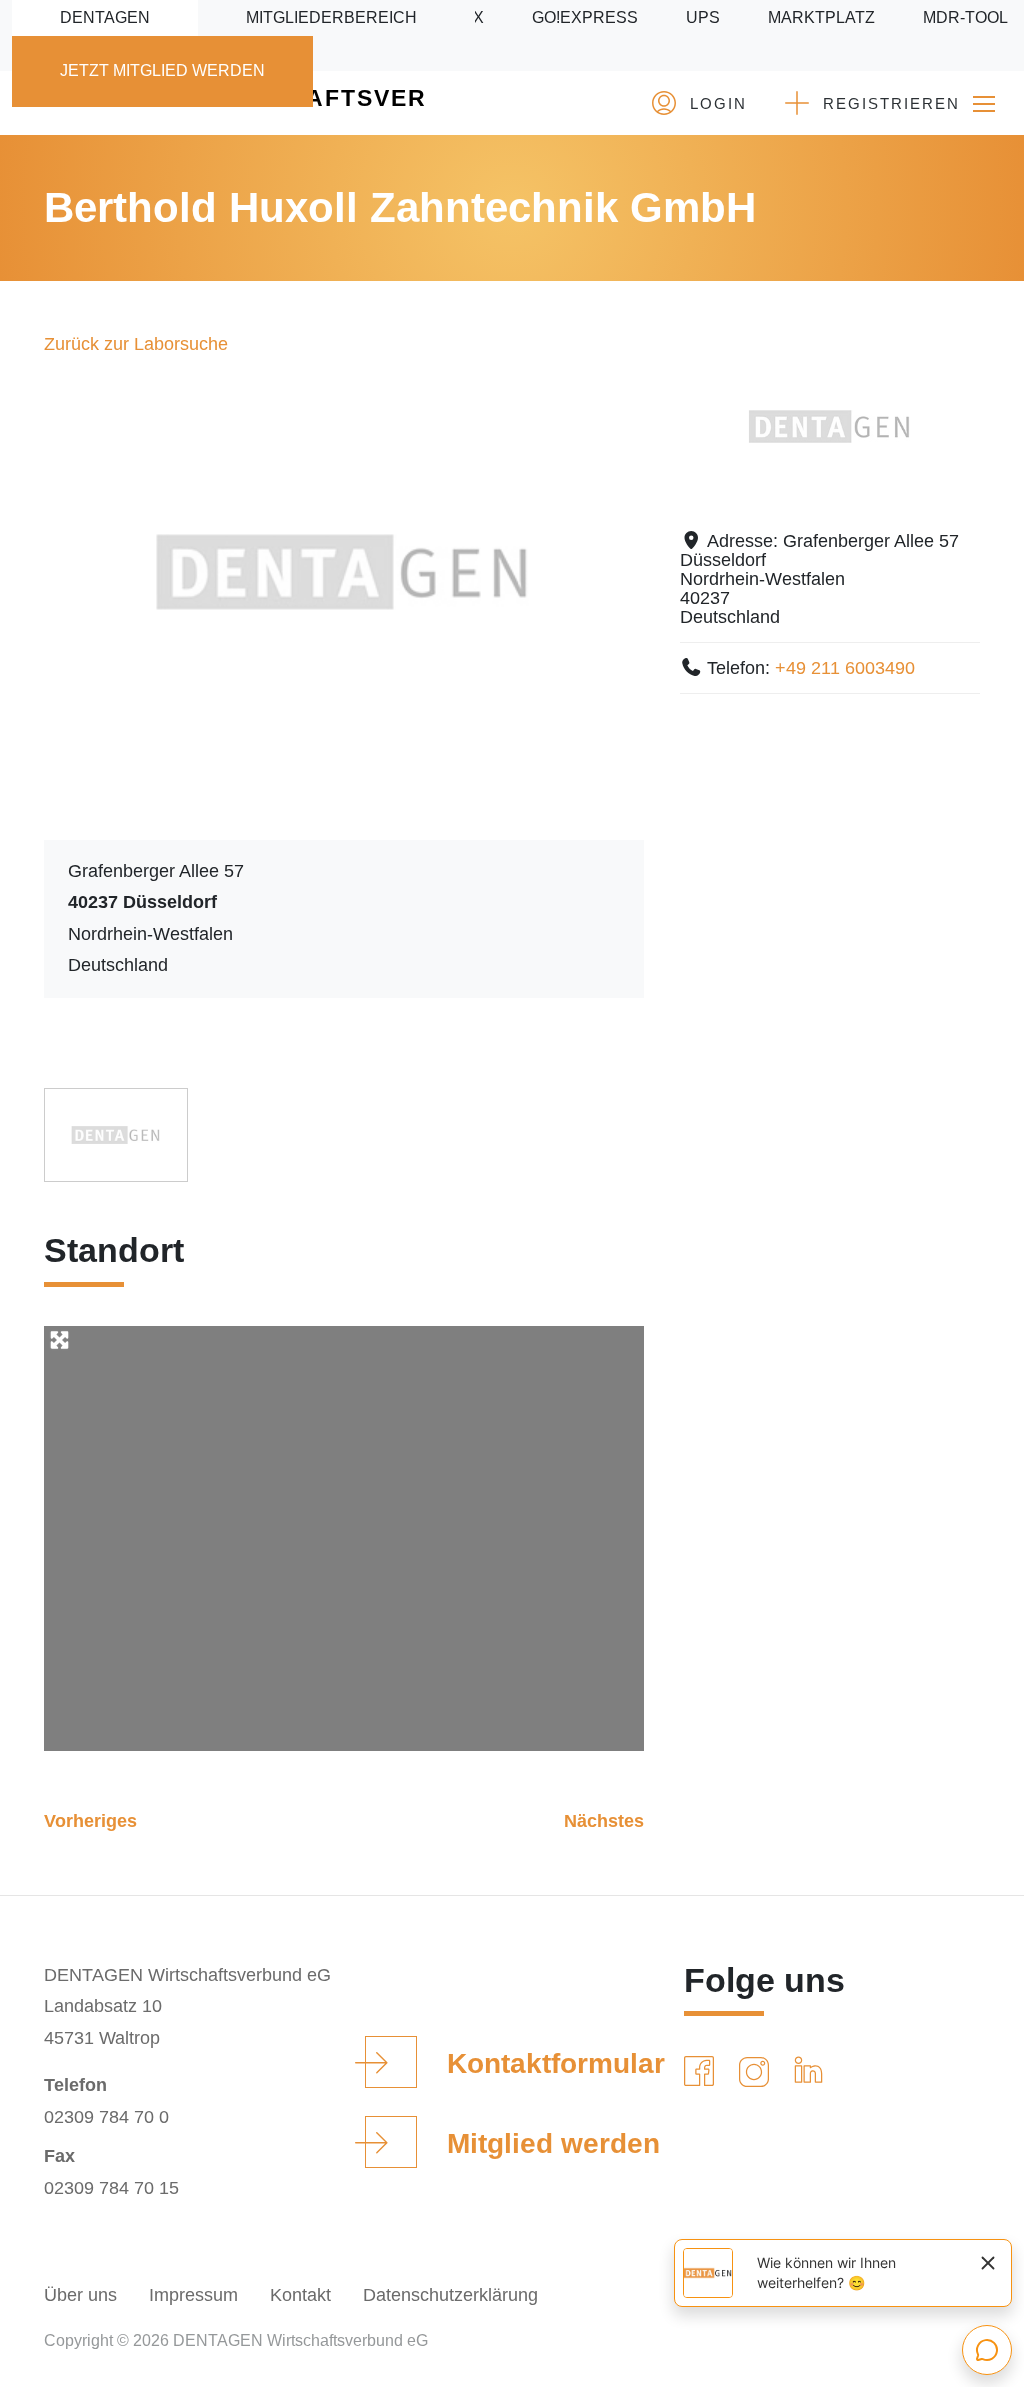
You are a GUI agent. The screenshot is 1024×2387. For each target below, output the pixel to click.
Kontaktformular (556, 2063)
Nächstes (604, 1821)
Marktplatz (821, 17)
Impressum (193, 2295)
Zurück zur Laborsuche (136, 344)
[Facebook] (703, 2072)
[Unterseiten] (984, 103)
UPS (703, 17)
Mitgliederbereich (331, 17)
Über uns (80, 2295)
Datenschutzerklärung (450, 2295)
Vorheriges (90, 1821)
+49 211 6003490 (845, 668)
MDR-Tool (965, 17)
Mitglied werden (553, 2143)
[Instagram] (758, 2072)
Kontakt (300, 2295)
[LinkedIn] (812, 2072)
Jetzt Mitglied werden (162, 70)
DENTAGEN (105, 17)
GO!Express (585, 17)
